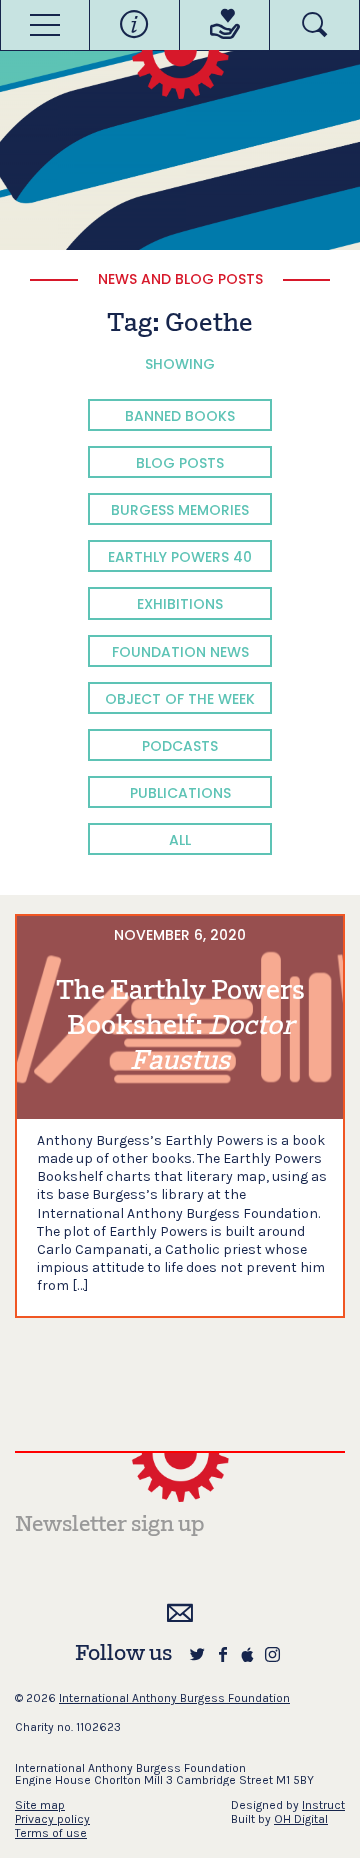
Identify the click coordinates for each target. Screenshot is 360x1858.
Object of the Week (180, 699)
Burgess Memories (180, 510)
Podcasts (180, 746)
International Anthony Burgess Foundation (174, 1698)
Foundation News (180, 652)
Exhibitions (180, 604)
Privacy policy (52, 1819)
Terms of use (51, 1833)
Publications (180, 793)
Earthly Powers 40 (180, 557)
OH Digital (301, 1819)
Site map (40, 1805)
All (180, 840)
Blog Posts (180, 463)
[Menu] (45, 25)
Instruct (323, 1805)
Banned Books (180, 416)
